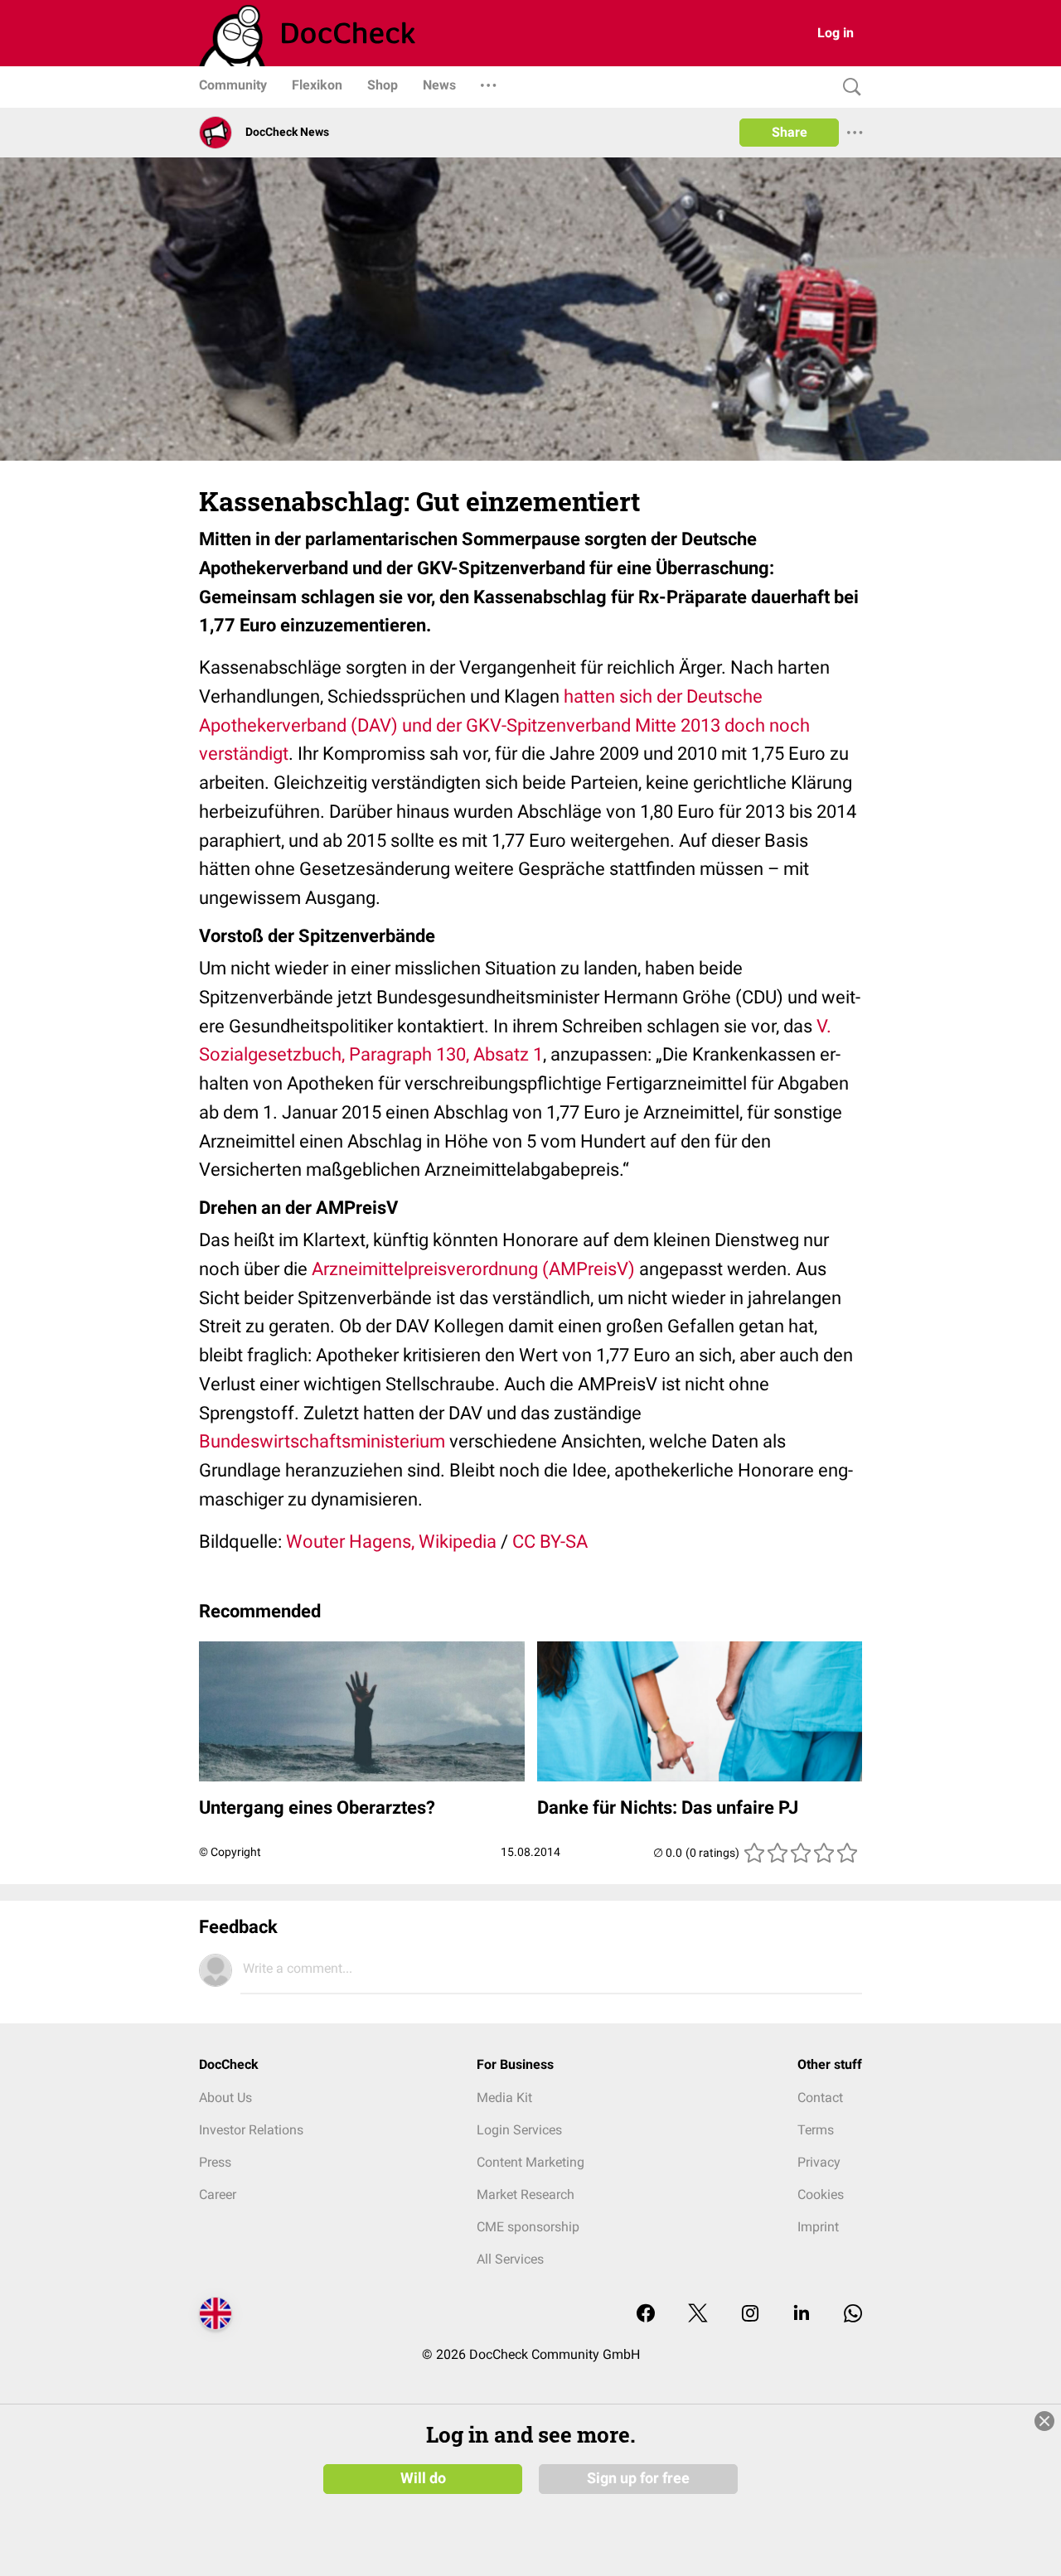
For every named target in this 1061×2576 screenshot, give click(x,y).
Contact (820, 2098)
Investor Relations (251, 2130)
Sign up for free (638, 2478)
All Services (510, 2259)
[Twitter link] (698, 2315)
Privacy (819, 2162)
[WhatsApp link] (853, 2315)
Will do (423, 2478)
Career (218, 2194)
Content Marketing (530, 2162)
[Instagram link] (750, 2315)
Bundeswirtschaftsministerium (322, 1441)
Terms (816, 2130)
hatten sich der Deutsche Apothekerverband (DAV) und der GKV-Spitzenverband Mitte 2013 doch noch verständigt (504, 725)
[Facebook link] (646, 2315)
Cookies (821, 2194)
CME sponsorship (528, 2227)
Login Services (519, 2130)
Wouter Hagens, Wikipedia (391, 1542)
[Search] (848, 87)
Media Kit (504, 2098)
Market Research (526, 2194)
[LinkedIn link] (802, 2315)
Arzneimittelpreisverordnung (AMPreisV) (473, 1269)
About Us (225, 2098)
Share (790, 132)
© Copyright (230, 1852)
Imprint (818, 2227)
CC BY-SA (550, 1542)
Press (215, 2162)
